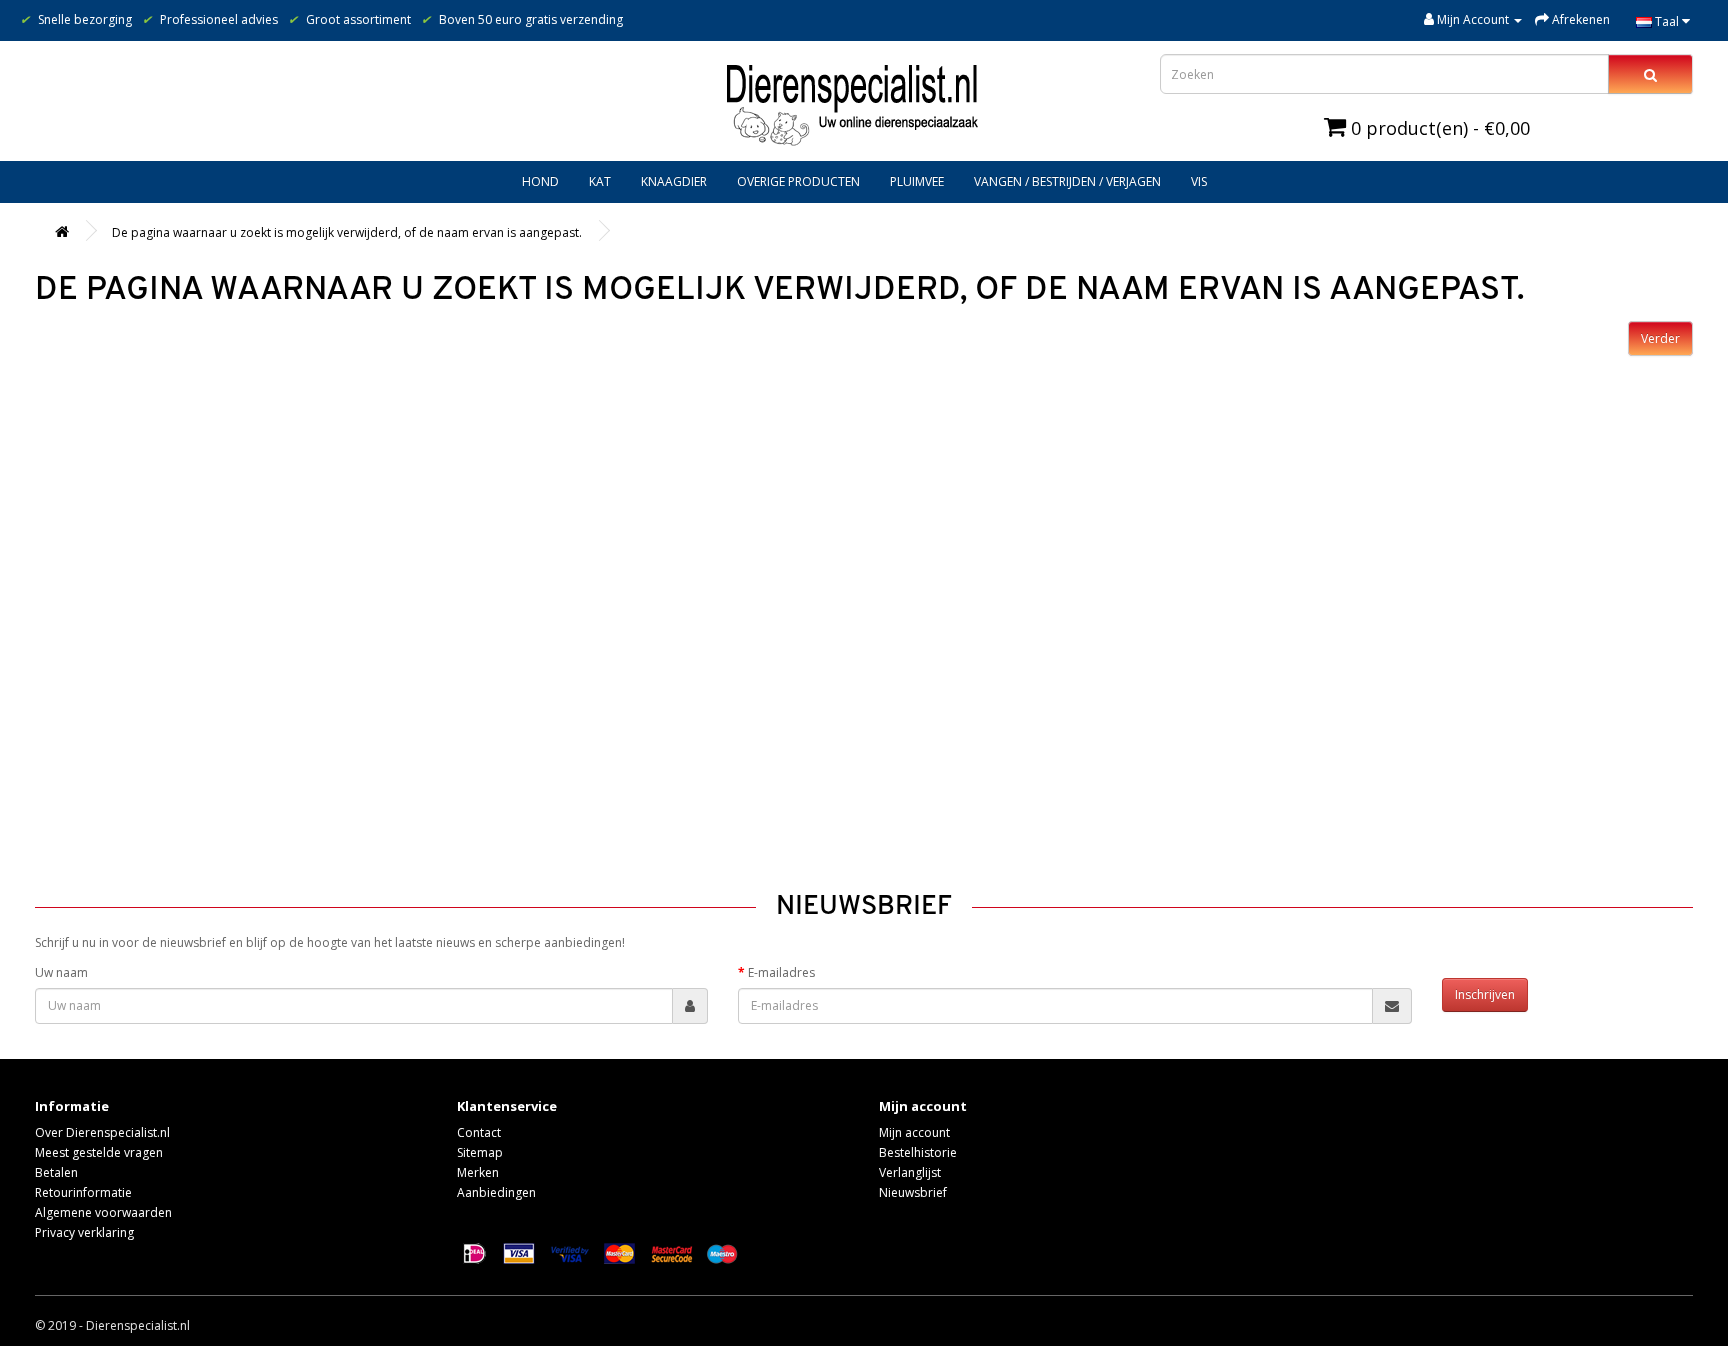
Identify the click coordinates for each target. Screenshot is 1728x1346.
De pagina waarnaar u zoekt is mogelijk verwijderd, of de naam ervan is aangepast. (347, 232)
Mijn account (914, 1132)
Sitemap (480, 1152)
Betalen (56, 1172)
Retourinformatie (83, 1192)
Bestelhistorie (918, 1152)
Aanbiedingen (496, 1192)
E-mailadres (781, 972)
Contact (479, 1132)
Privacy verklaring (84, 1232)
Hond (540, 181)
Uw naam (61, 972)
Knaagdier (674, 181)
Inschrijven (1485, 994)
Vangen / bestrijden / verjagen (1067, 181)
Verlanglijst (910, 1172)
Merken (478, 1172)
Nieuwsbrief (913, 1192)
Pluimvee (917, 181)
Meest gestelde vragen (99, 1152)
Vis (1199, 181)
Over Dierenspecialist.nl (102, 1132)
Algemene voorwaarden (103, 1212)
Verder (1660, 338)
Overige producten (798, 181)
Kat (600, 181)
